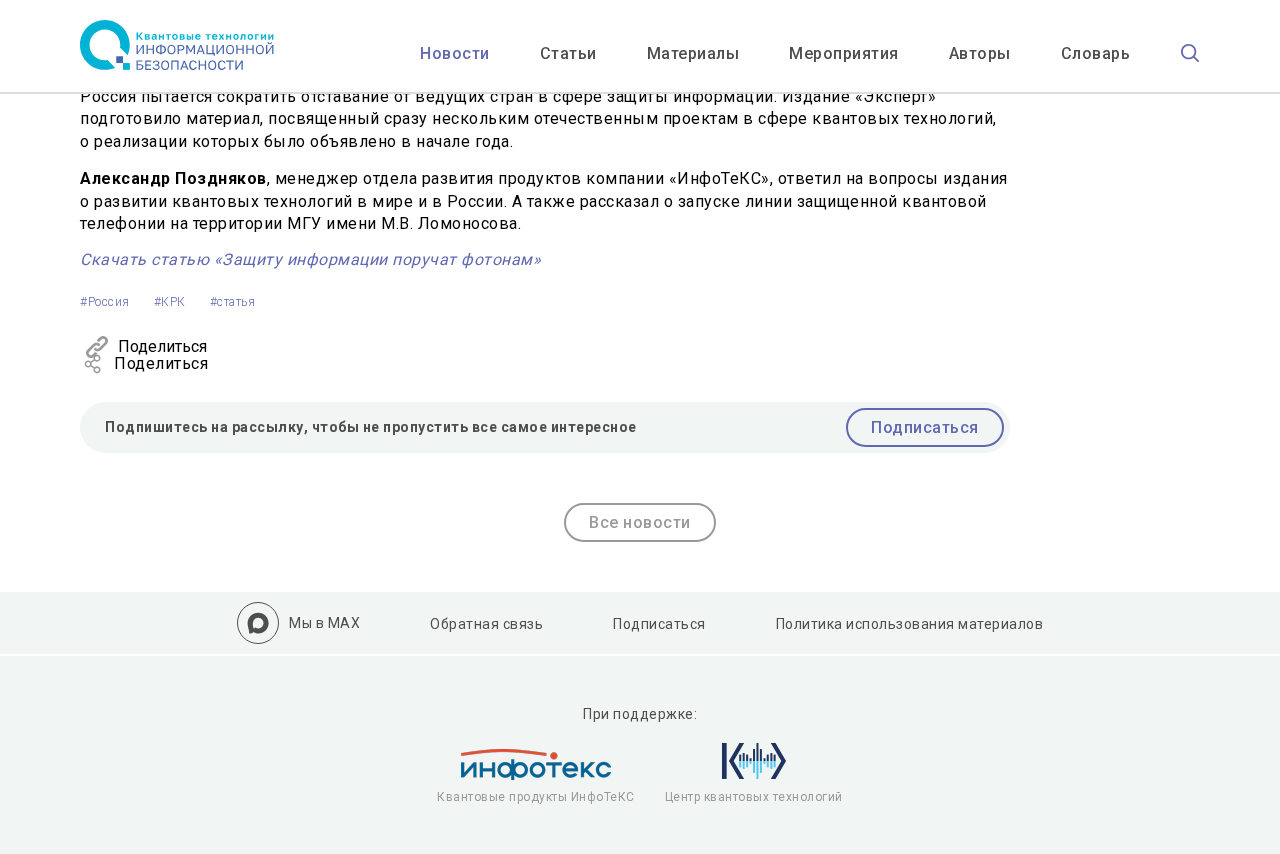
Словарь (1096, 53)
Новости (455, 53)
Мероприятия (844, 53)
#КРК (170, 302)
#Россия (105, 302)
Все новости (640, 522)
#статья (233, 302)
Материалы (693, 53)
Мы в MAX (324, 623)
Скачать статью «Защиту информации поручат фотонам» (310, 259)
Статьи (568, 53)
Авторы (980, 53)
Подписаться (925, 427)
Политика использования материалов (910, 624)
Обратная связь (486, 624)
